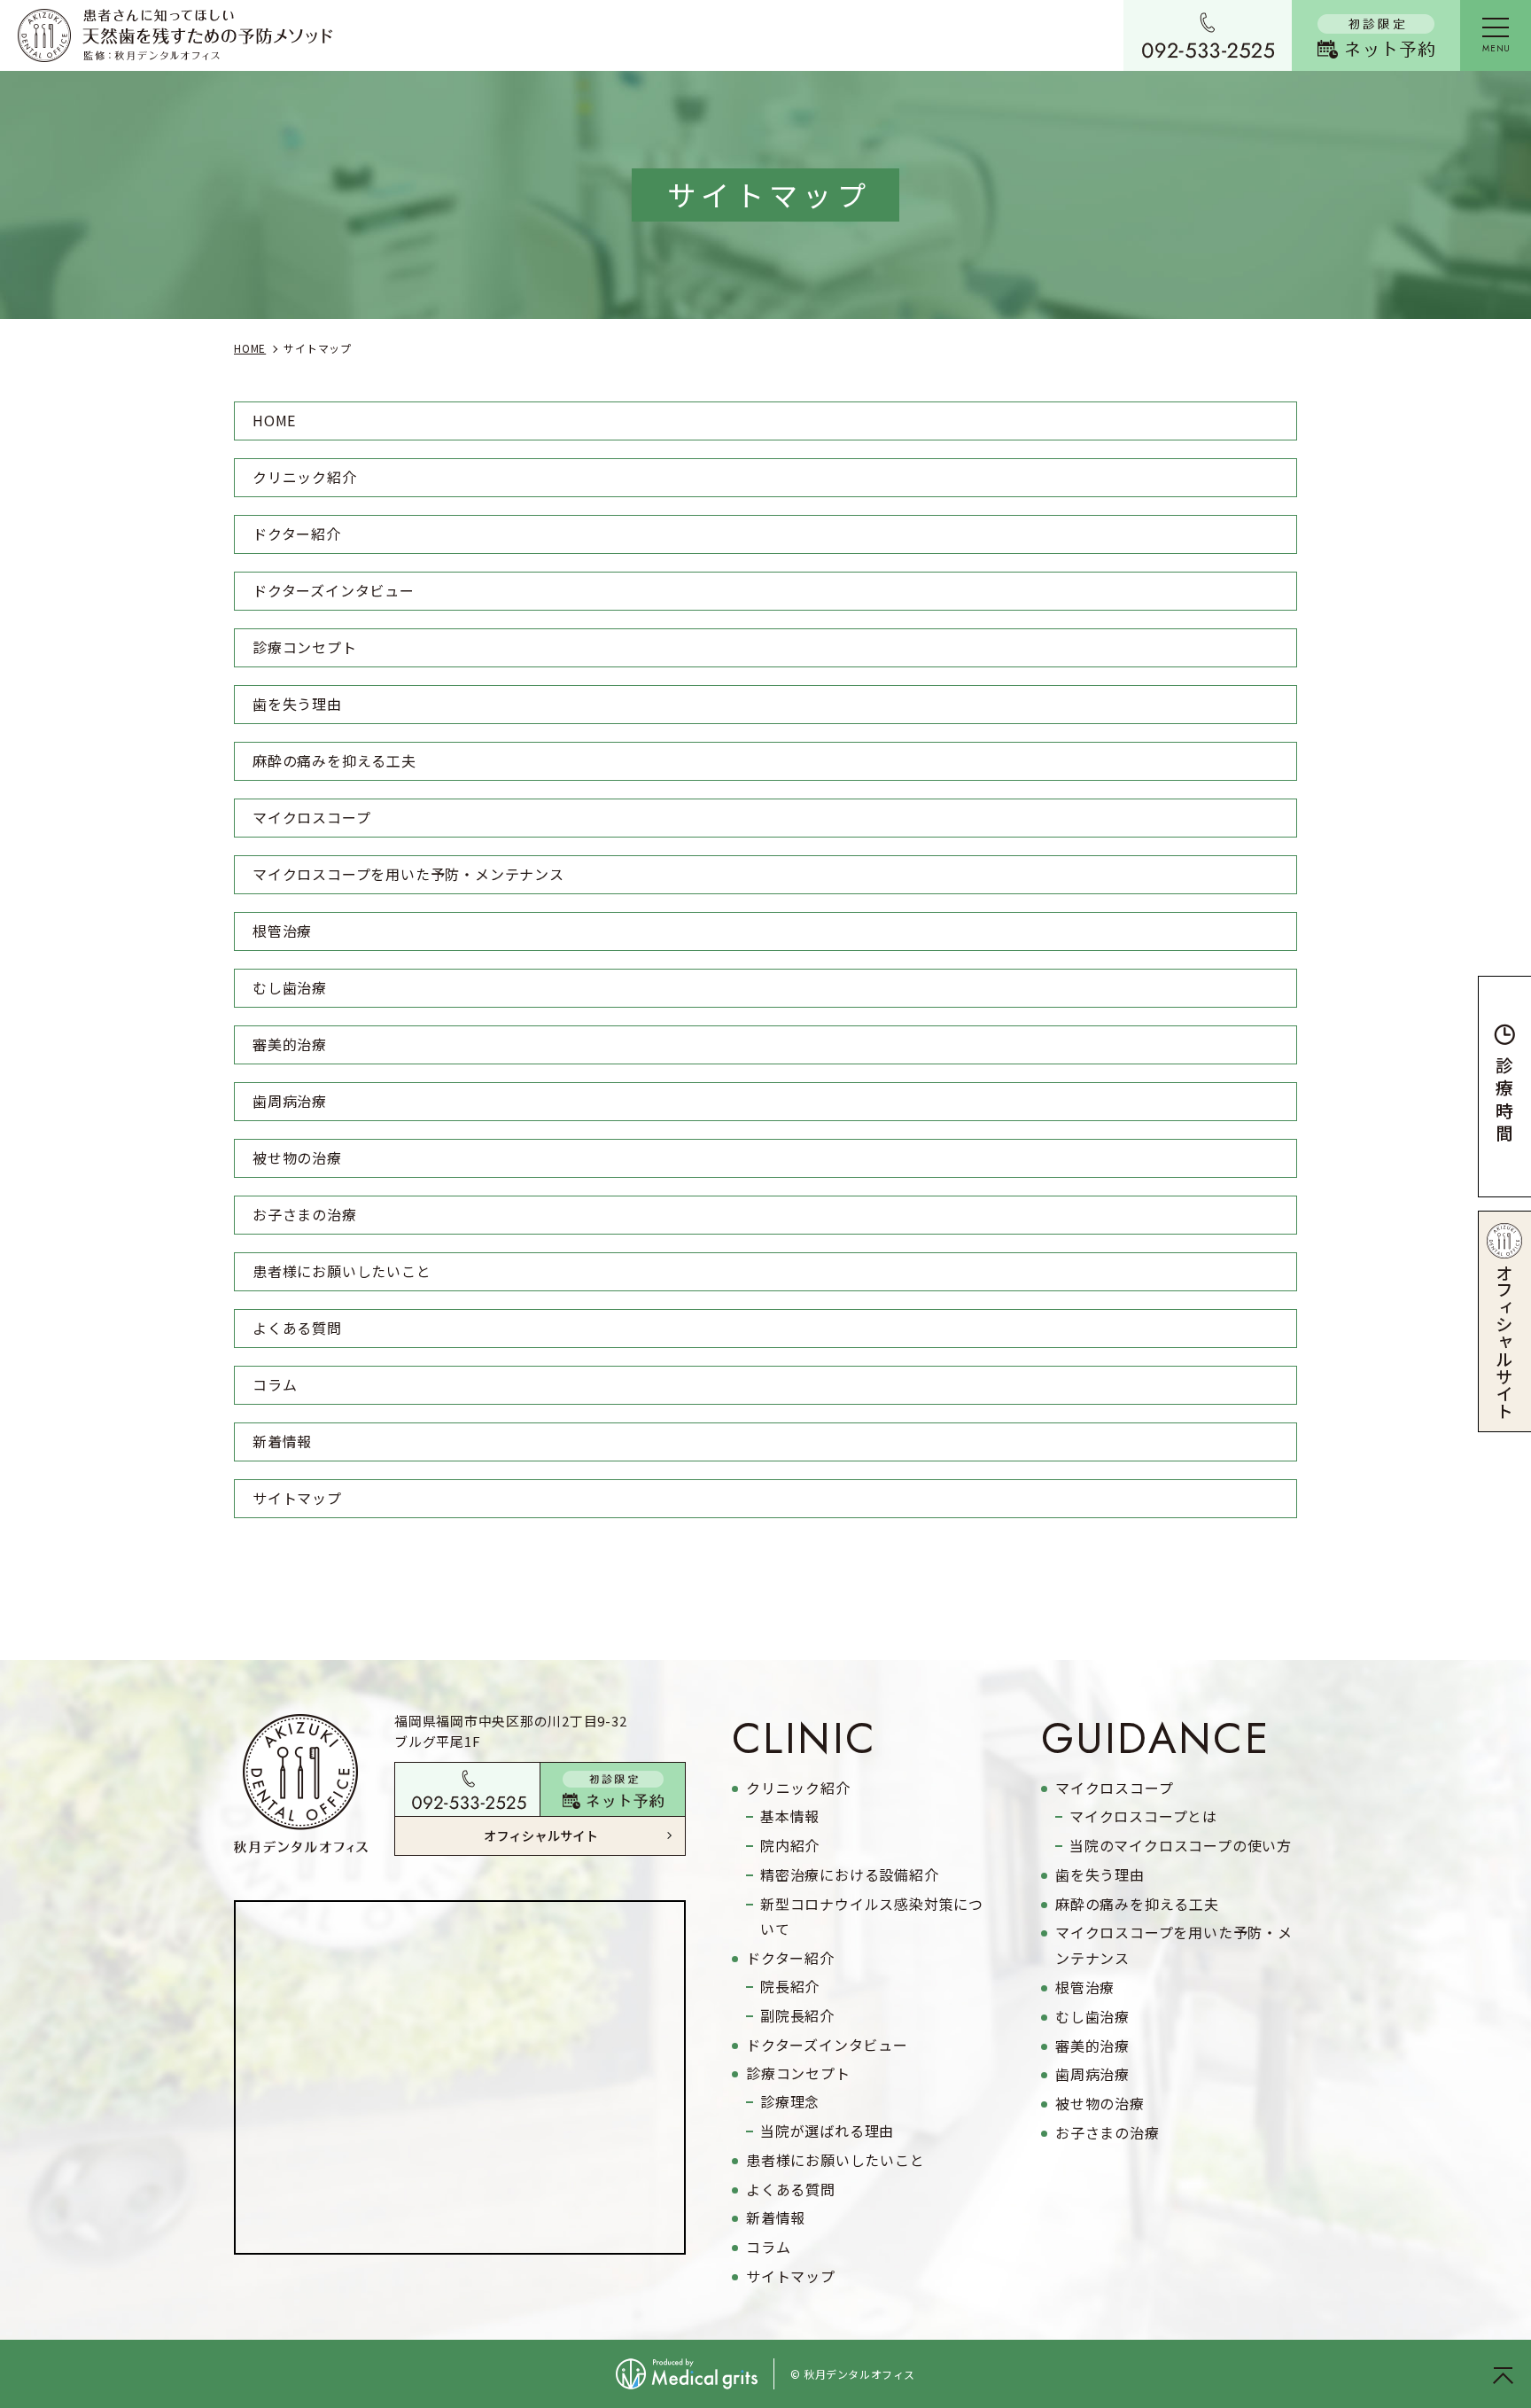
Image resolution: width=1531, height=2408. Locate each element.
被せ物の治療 (297, 1157)
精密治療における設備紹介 (850, 1874)
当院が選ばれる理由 (827, 2131)
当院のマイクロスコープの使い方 (1181, 1845)
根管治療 (282, 931)
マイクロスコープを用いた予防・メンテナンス (408, 874)
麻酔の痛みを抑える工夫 (334, 760)
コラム (275, 1384)
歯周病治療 (290, 1101)
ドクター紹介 (297, 534)
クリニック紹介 (305, 477)
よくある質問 (297, 1328)
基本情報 (790, 1816)
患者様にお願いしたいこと (342, 1271)
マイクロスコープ (311, 817)
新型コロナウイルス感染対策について (872, 1917)
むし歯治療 (290, 987)
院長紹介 (790, 1986)
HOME (274, 420)
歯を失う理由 (297, 704)
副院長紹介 (797, 2015)
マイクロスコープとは (1143, 1816)
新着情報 (282, 1441)
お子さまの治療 (305, 1214)
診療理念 (790, 2101)
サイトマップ (297, 1498)
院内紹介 (790, 1845)
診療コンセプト (305, 647)
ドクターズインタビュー (334, 590)
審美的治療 (290, 1044)
